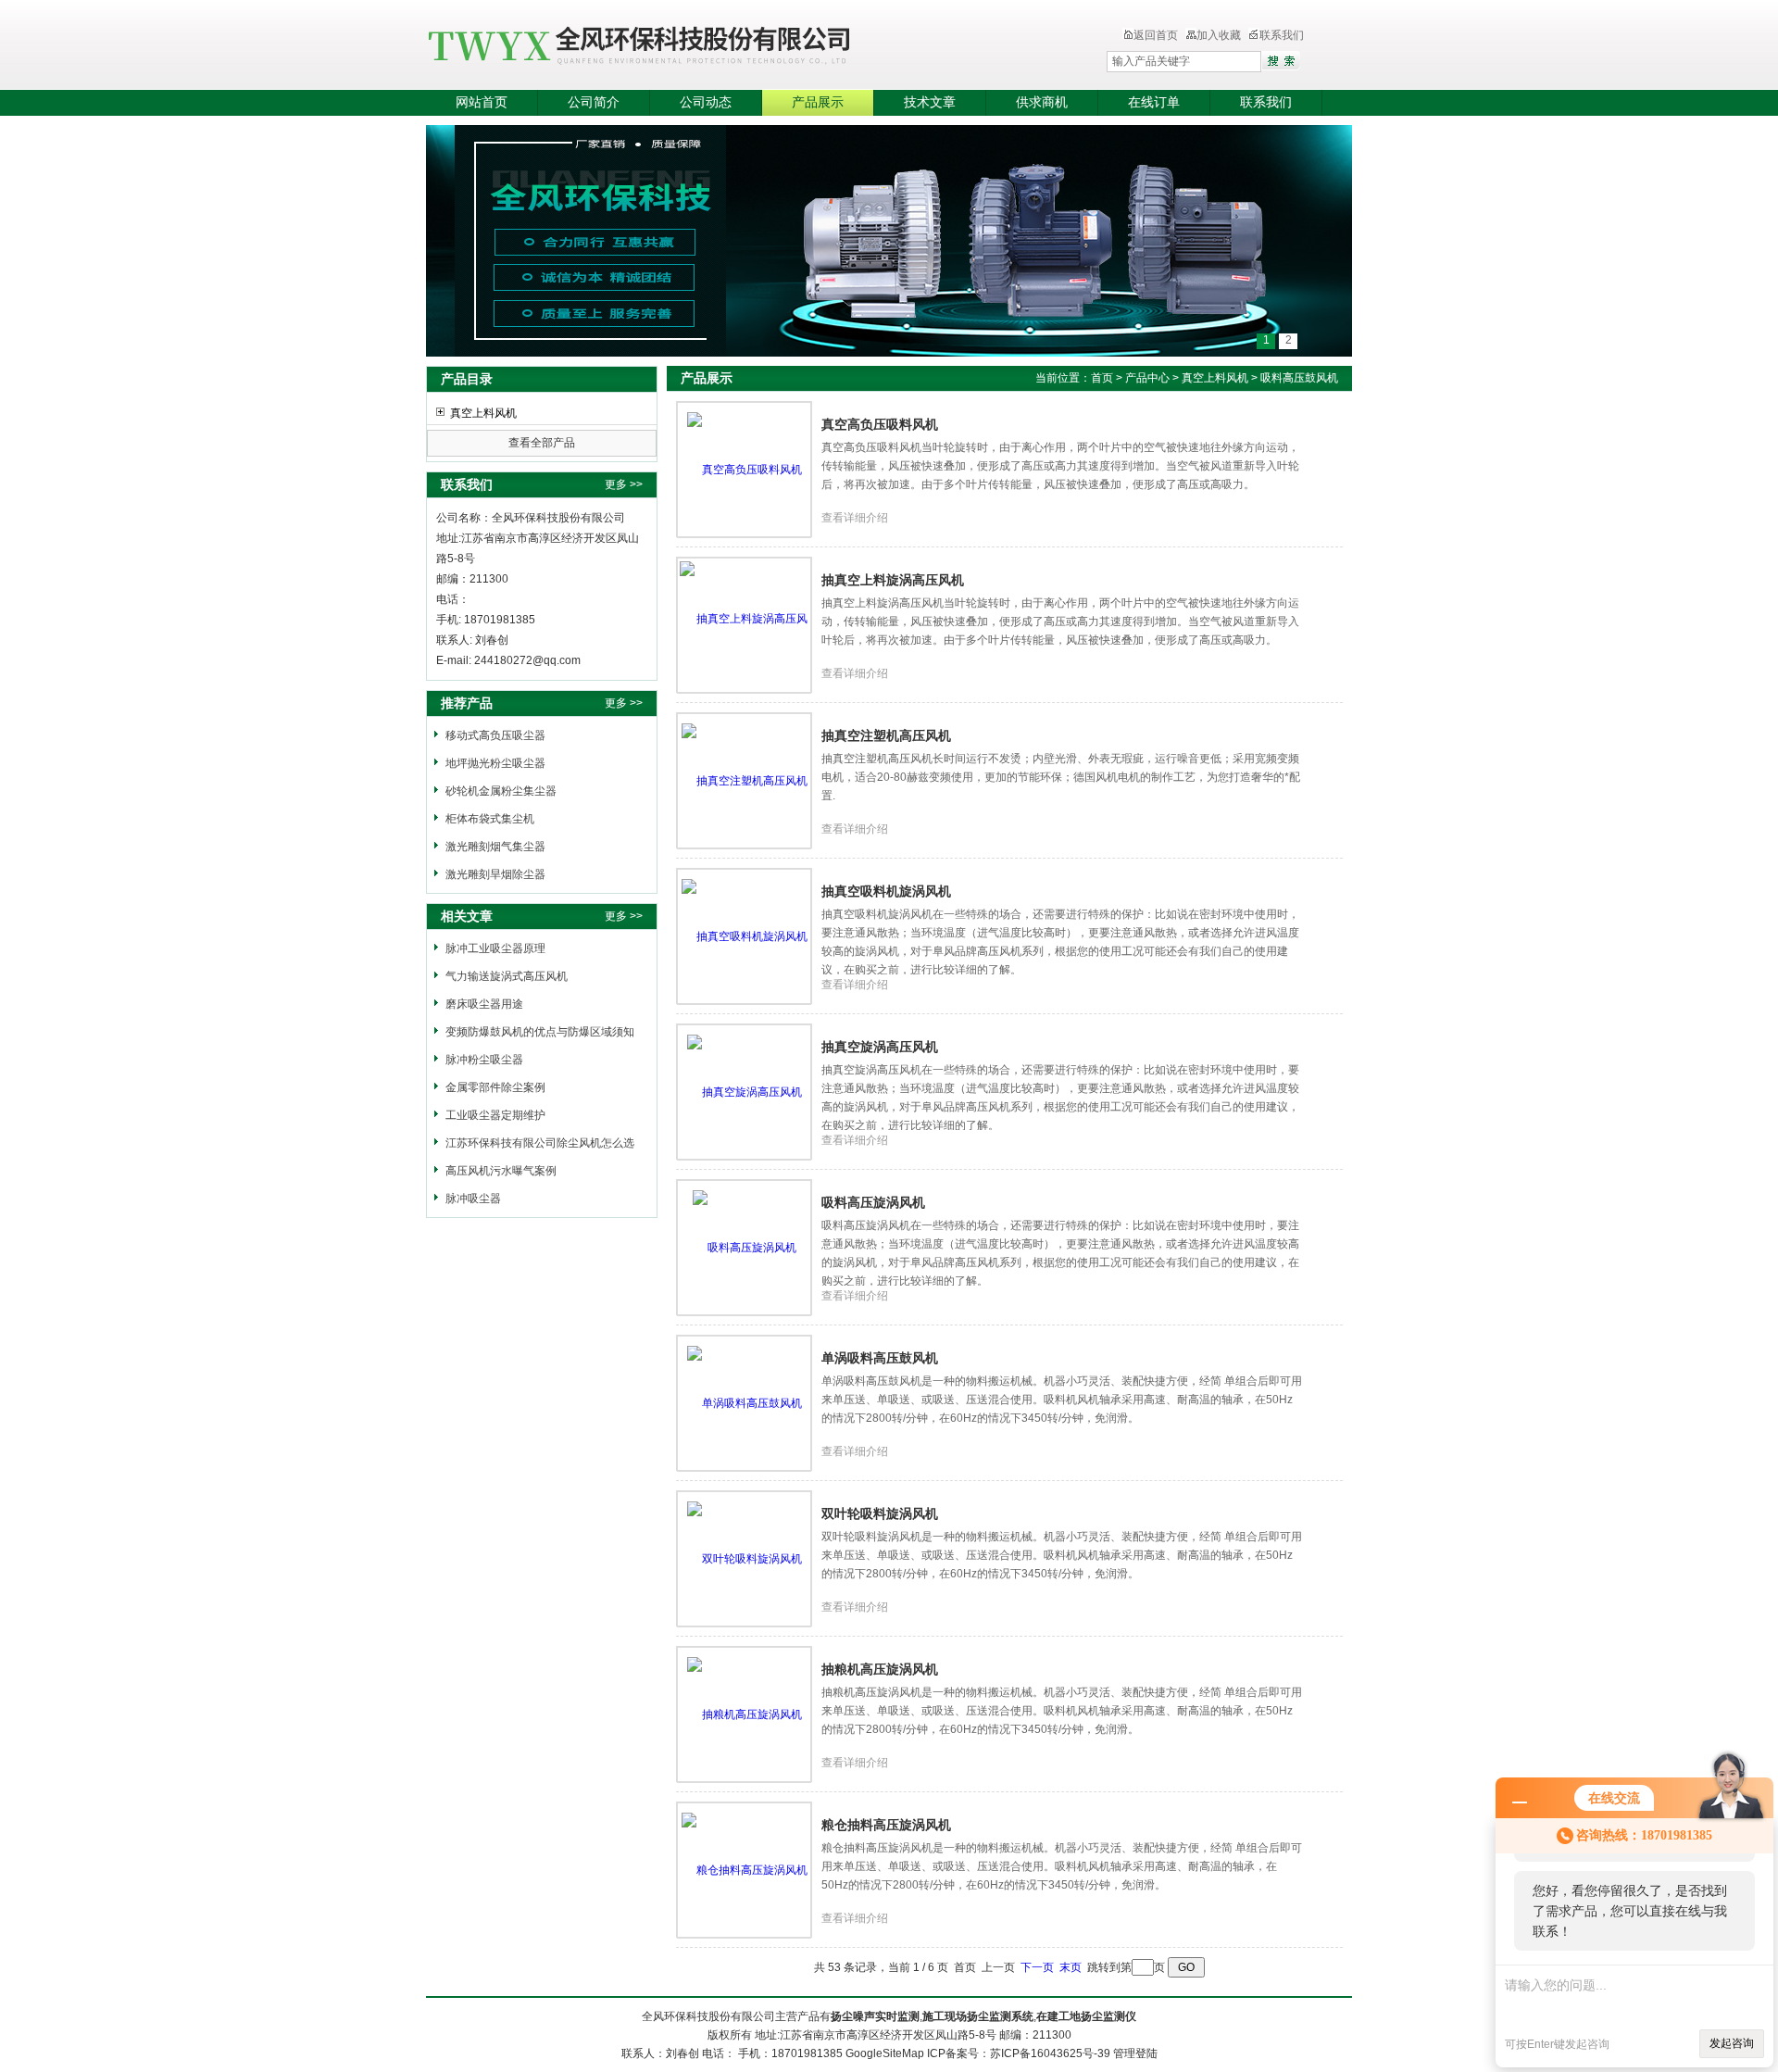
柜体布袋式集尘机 (490, 819)
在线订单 (1154, 102)
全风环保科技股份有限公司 (727, 46)
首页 (1102, 378)
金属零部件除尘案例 (495, 1087)
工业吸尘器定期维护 (495, 1115)
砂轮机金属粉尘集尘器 (501, 791)
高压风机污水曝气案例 (501, 1171)
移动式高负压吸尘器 (495, 735)
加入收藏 (1219, 35)
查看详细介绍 (855, 518)
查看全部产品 (542, 443)
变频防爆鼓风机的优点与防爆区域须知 (540, 1032)
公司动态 (706, 102)
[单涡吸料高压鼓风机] (745, 1403)
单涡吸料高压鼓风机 (880, 1358)
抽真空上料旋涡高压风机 (893, 580)
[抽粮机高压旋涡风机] (745, 1714)
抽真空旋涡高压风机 (880, 1047)
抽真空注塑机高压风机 (886, 735)
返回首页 (1156, 35)
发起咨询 (1732, 2043)
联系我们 (1282, 35)
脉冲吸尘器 (473, 1199)
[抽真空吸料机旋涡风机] (745, 936)
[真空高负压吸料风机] (745, 470)
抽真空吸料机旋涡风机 (886, 891)
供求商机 (1042, 102)
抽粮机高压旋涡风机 (880, 1669)
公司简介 (594, 102)
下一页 (1037, 1967)
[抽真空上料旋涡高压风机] (745, 625)
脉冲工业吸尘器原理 (495, 948)
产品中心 (1149, 378)
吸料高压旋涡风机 (873, 1202)
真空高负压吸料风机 (880, 424)
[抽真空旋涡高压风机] (745, 1092)
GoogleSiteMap (885, 2053)
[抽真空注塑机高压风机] (745, 781)
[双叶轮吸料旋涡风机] (745, 1559)
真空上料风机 (483, 413)
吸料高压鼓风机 (1299, 378)
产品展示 (818, 102)
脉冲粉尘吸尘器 (484, 1060)
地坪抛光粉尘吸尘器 (495, 763)
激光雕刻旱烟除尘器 (495, 874)
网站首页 (482, 102)
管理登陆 (1135, 2053)
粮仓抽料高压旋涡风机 (886, 1825)
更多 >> (624, 484)
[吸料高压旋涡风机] (745, 1248)
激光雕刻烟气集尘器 (495, 847)
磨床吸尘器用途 (484, 1004)
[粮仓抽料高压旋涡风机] (745, 1870)
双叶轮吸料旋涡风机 (880, 1513)
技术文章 (930, 102)
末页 (1071, 1967)
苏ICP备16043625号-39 (1050, 2053)
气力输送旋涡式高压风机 (507, 976)
